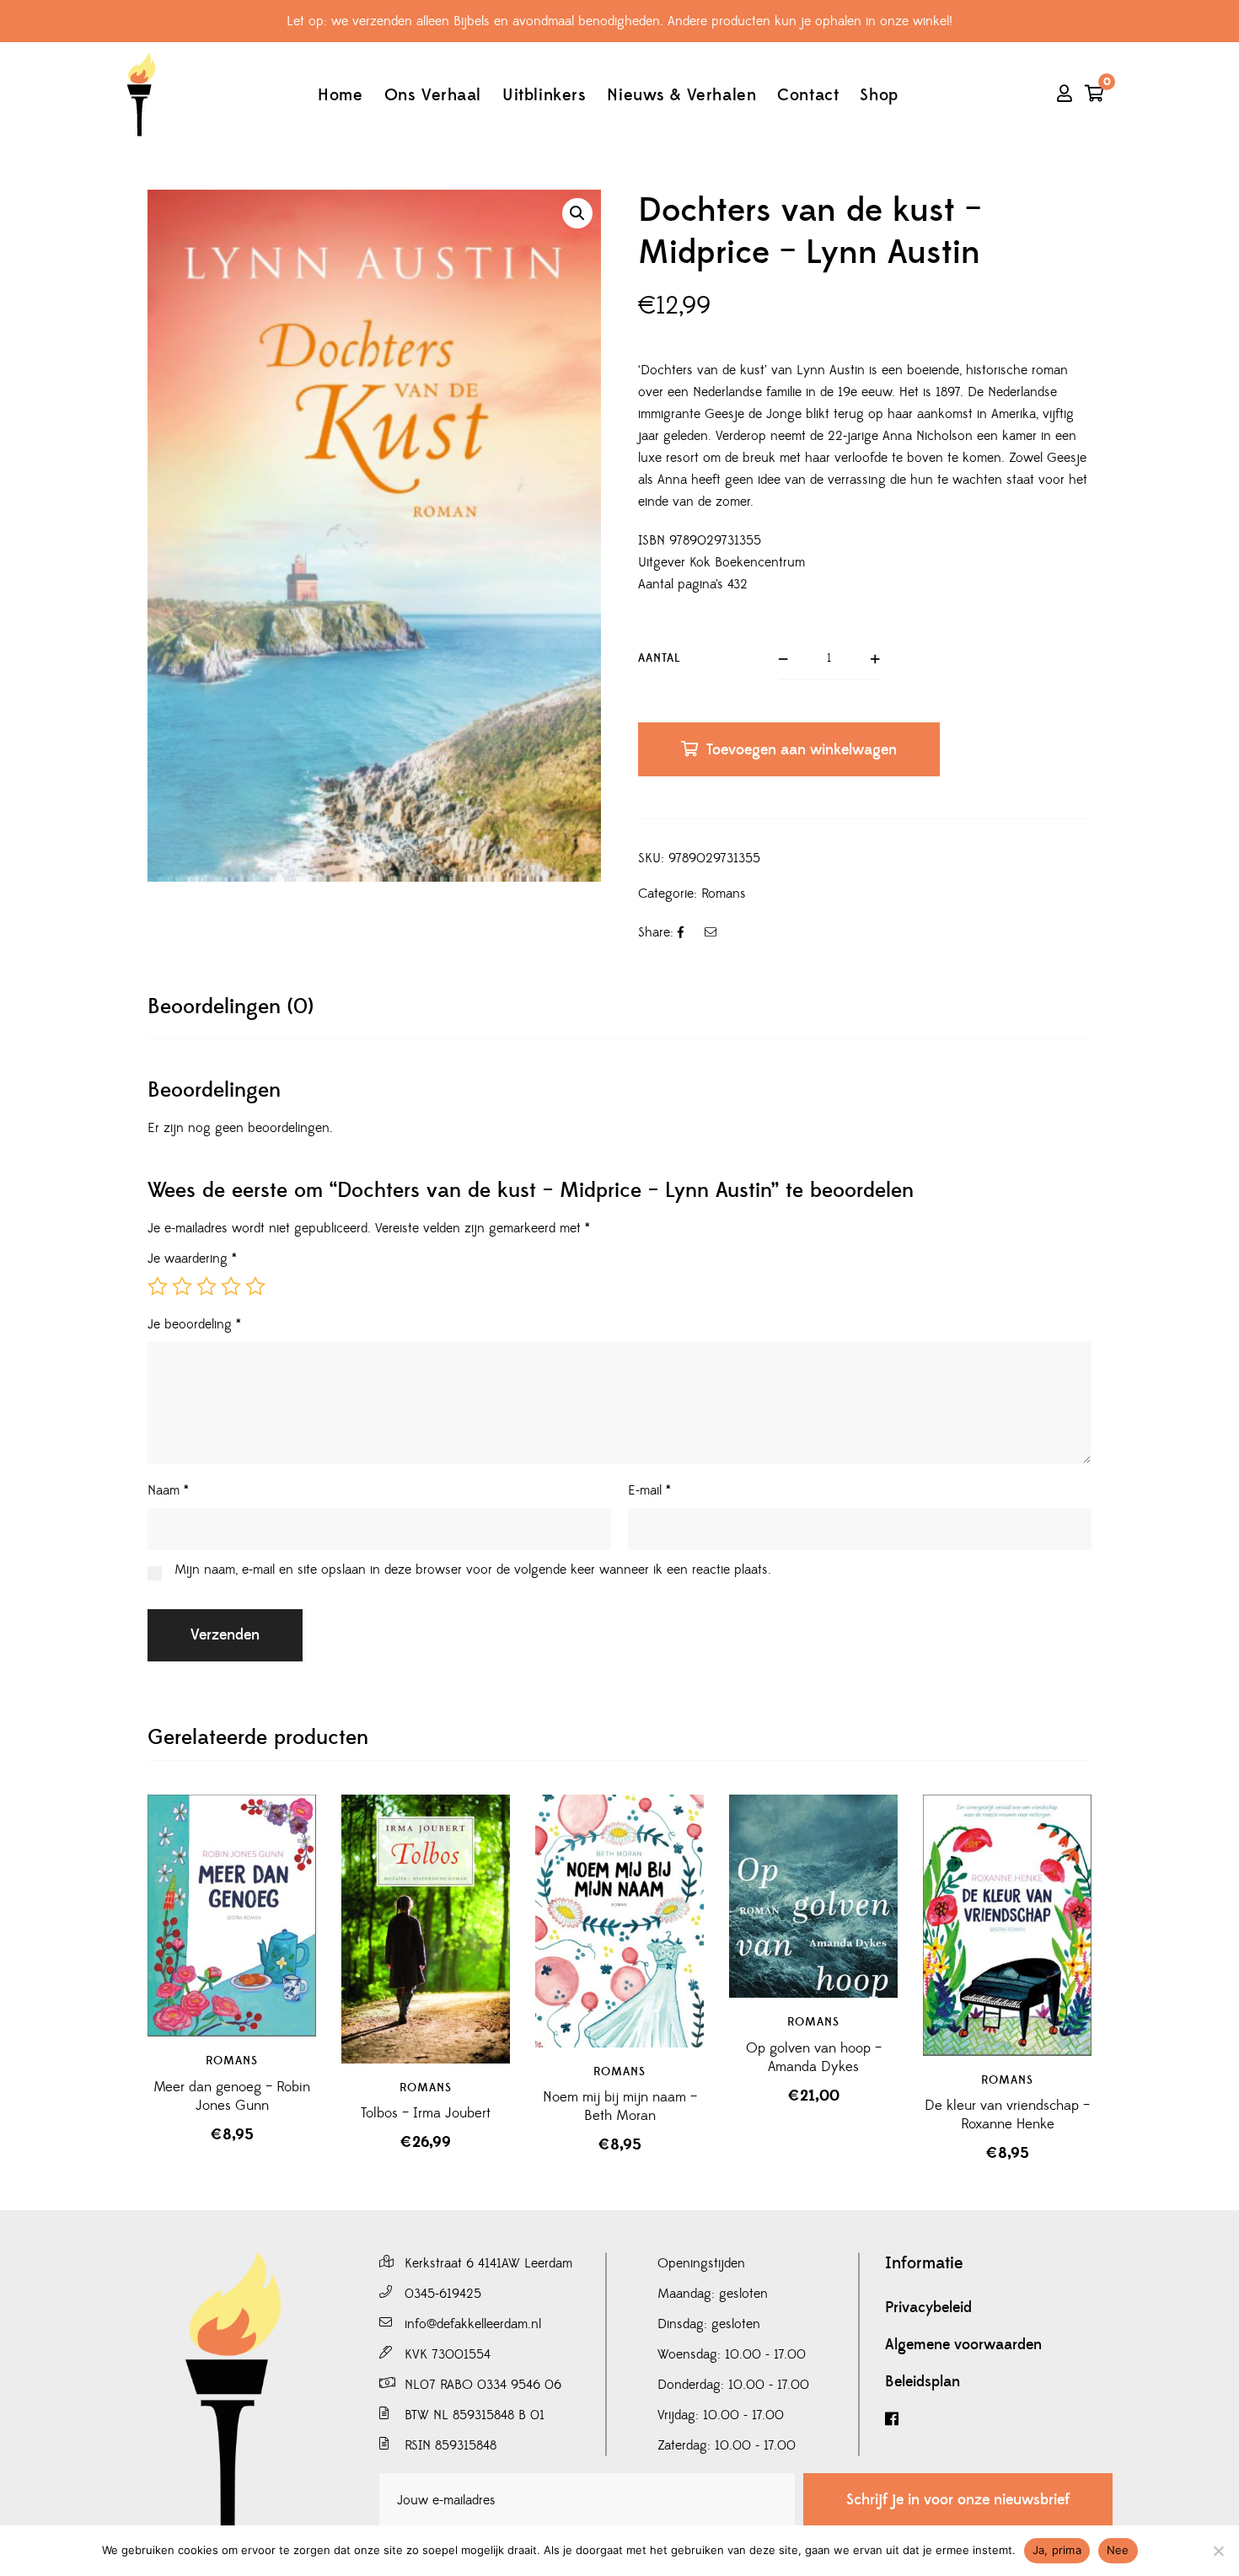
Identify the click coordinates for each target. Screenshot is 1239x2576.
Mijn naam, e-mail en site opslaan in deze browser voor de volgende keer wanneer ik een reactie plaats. (473, 1570)
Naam (168, 1490)
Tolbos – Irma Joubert (426, 2113)
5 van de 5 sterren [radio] (255, 1286)
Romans (724, 894)
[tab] (231, 1007)
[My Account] (1065, 95)
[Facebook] (999, 2420)
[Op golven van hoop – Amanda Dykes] (813, 1897)
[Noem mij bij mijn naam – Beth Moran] (619, 1921)
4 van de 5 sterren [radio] (231, 1286)
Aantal (660, 658)
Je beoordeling (194, 1324)
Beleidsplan (923, 2382)
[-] (141, 95)
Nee (1118, 2550)
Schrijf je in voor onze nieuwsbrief (958, 2500)
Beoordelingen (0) (231, 1007)
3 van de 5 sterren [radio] (206, 1286)
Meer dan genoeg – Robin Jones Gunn (232, 2096)
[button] (577, 213)
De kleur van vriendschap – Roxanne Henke (1007, 2115)
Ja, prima (1057, 2550)
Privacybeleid (928, 2308)
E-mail (649, 1490)
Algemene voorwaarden (963, 2345)
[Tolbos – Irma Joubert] (426, 1929)
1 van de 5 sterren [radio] (158, 1286)
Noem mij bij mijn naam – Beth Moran (620, 2106)
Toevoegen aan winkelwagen (802, 750)
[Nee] (1218, 2551)
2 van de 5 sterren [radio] (182, 1286)
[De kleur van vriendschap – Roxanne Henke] (1007, 1925)
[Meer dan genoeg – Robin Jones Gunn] (232, 1916)
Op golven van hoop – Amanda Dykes (814, 2058)
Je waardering (192, 1258)
